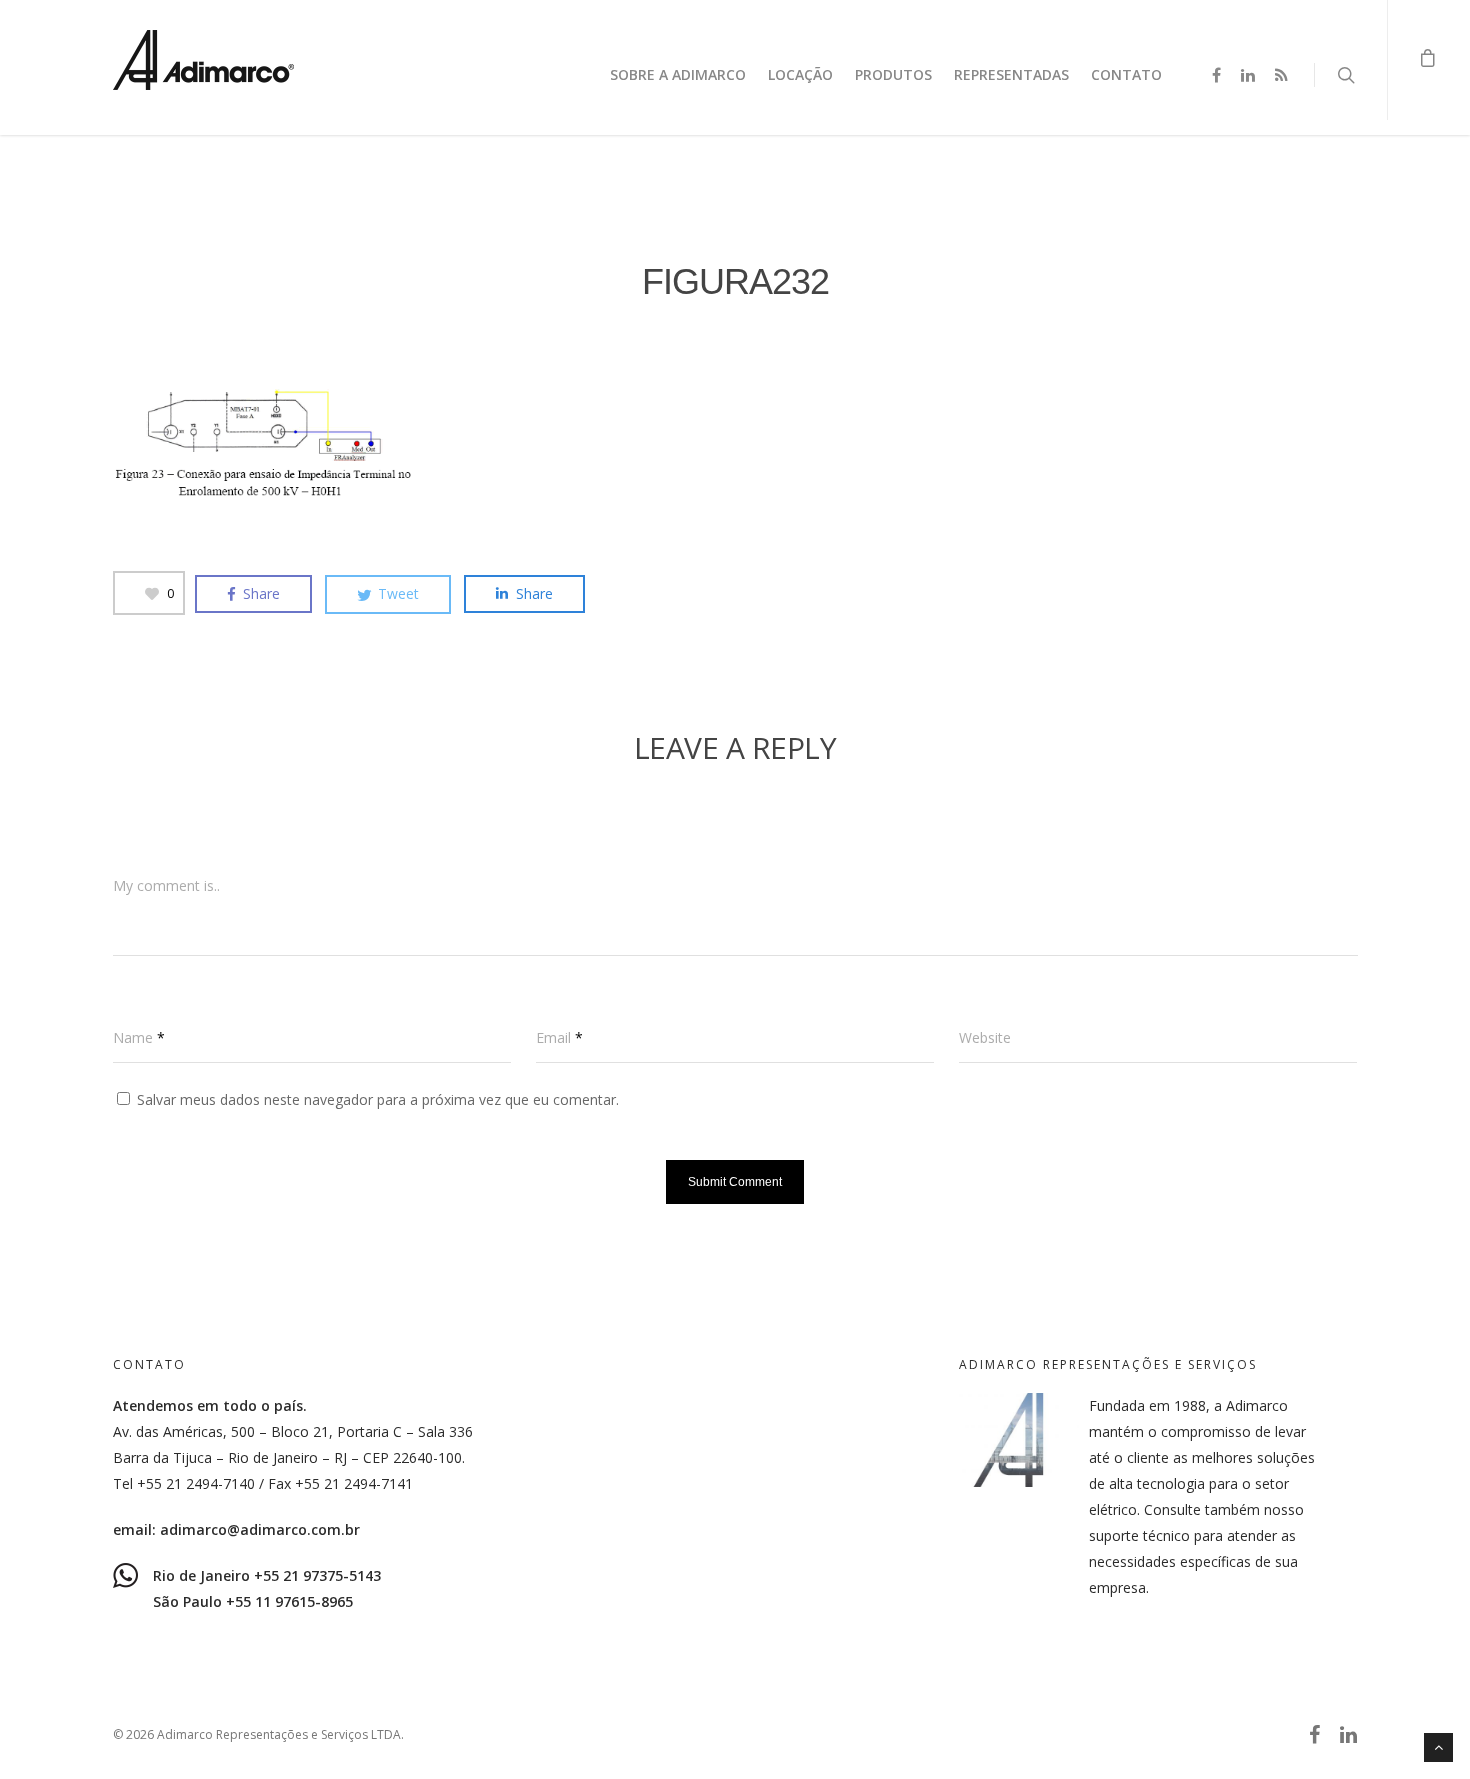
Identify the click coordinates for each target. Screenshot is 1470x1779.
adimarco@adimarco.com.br (260, 1529)
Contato (1126, 74)
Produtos (893, 74)
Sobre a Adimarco (678, 74)
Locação (800, 74)
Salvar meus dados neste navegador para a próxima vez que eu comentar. (378, 1099)
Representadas (1011, 74)
